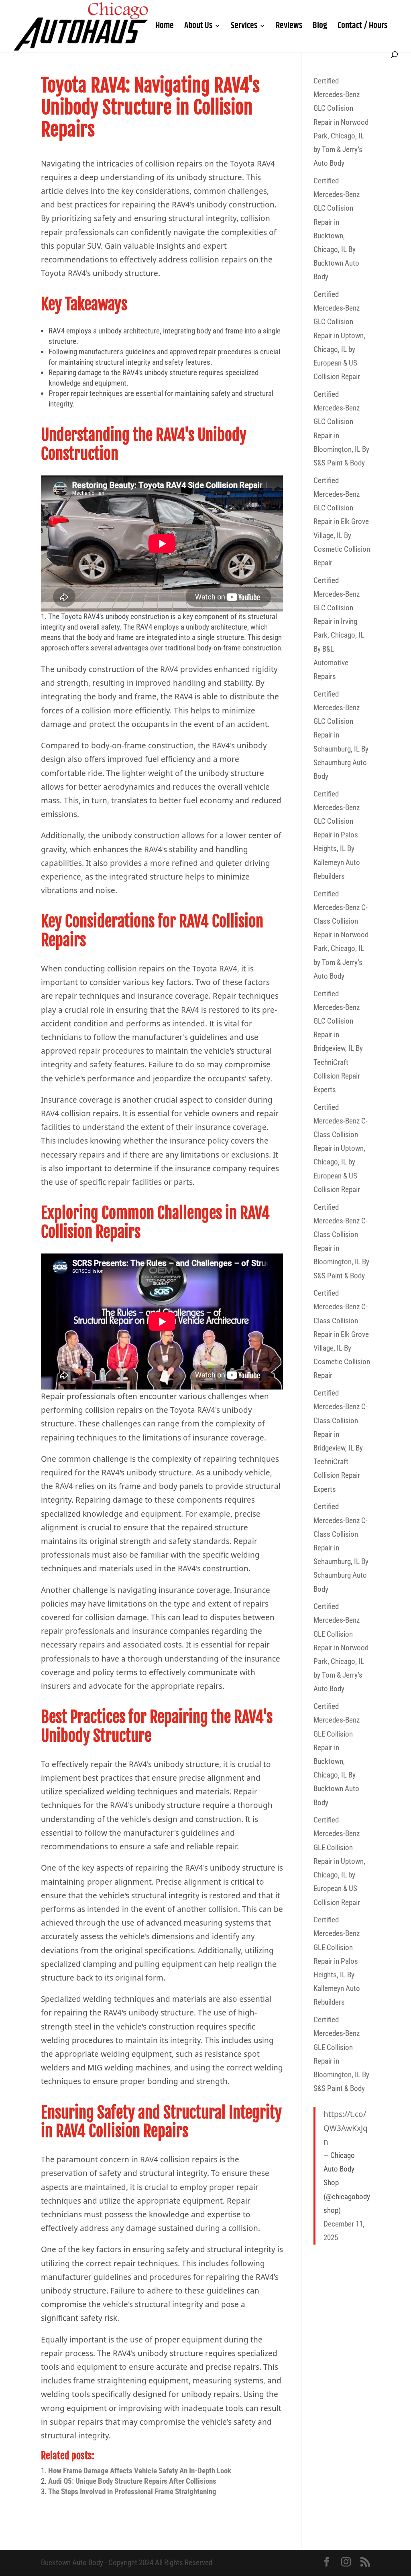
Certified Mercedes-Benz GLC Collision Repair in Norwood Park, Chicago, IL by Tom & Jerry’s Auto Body (341, 122)
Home (165, 28)
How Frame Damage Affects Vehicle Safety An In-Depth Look (140, 2471)
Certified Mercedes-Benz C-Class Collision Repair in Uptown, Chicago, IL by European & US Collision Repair (341, 1148)
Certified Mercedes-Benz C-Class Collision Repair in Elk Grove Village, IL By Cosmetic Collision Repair (342, 1334)
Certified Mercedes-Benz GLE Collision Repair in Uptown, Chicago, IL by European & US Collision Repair (339, 1861)
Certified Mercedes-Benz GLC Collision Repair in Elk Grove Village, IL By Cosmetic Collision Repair (342, 522)
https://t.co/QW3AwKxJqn (346, 2128)
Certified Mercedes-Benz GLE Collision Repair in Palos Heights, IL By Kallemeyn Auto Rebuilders (337, 1961)
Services (244, 28)
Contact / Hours (362, 28)
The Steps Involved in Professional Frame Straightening (132, 2492)
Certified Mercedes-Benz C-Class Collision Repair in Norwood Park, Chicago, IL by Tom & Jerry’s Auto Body (341, 935)
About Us (198, 28)
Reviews (289, 28)
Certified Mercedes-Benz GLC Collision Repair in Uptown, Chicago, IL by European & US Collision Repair (339, 335)
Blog (320, 28)
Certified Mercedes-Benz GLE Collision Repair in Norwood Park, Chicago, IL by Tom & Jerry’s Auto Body (341, 1648)
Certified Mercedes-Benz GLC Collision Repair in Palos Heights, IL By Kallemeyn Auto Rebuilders (337, 835)
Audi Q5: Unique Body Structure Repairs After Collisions (132, 2481)
